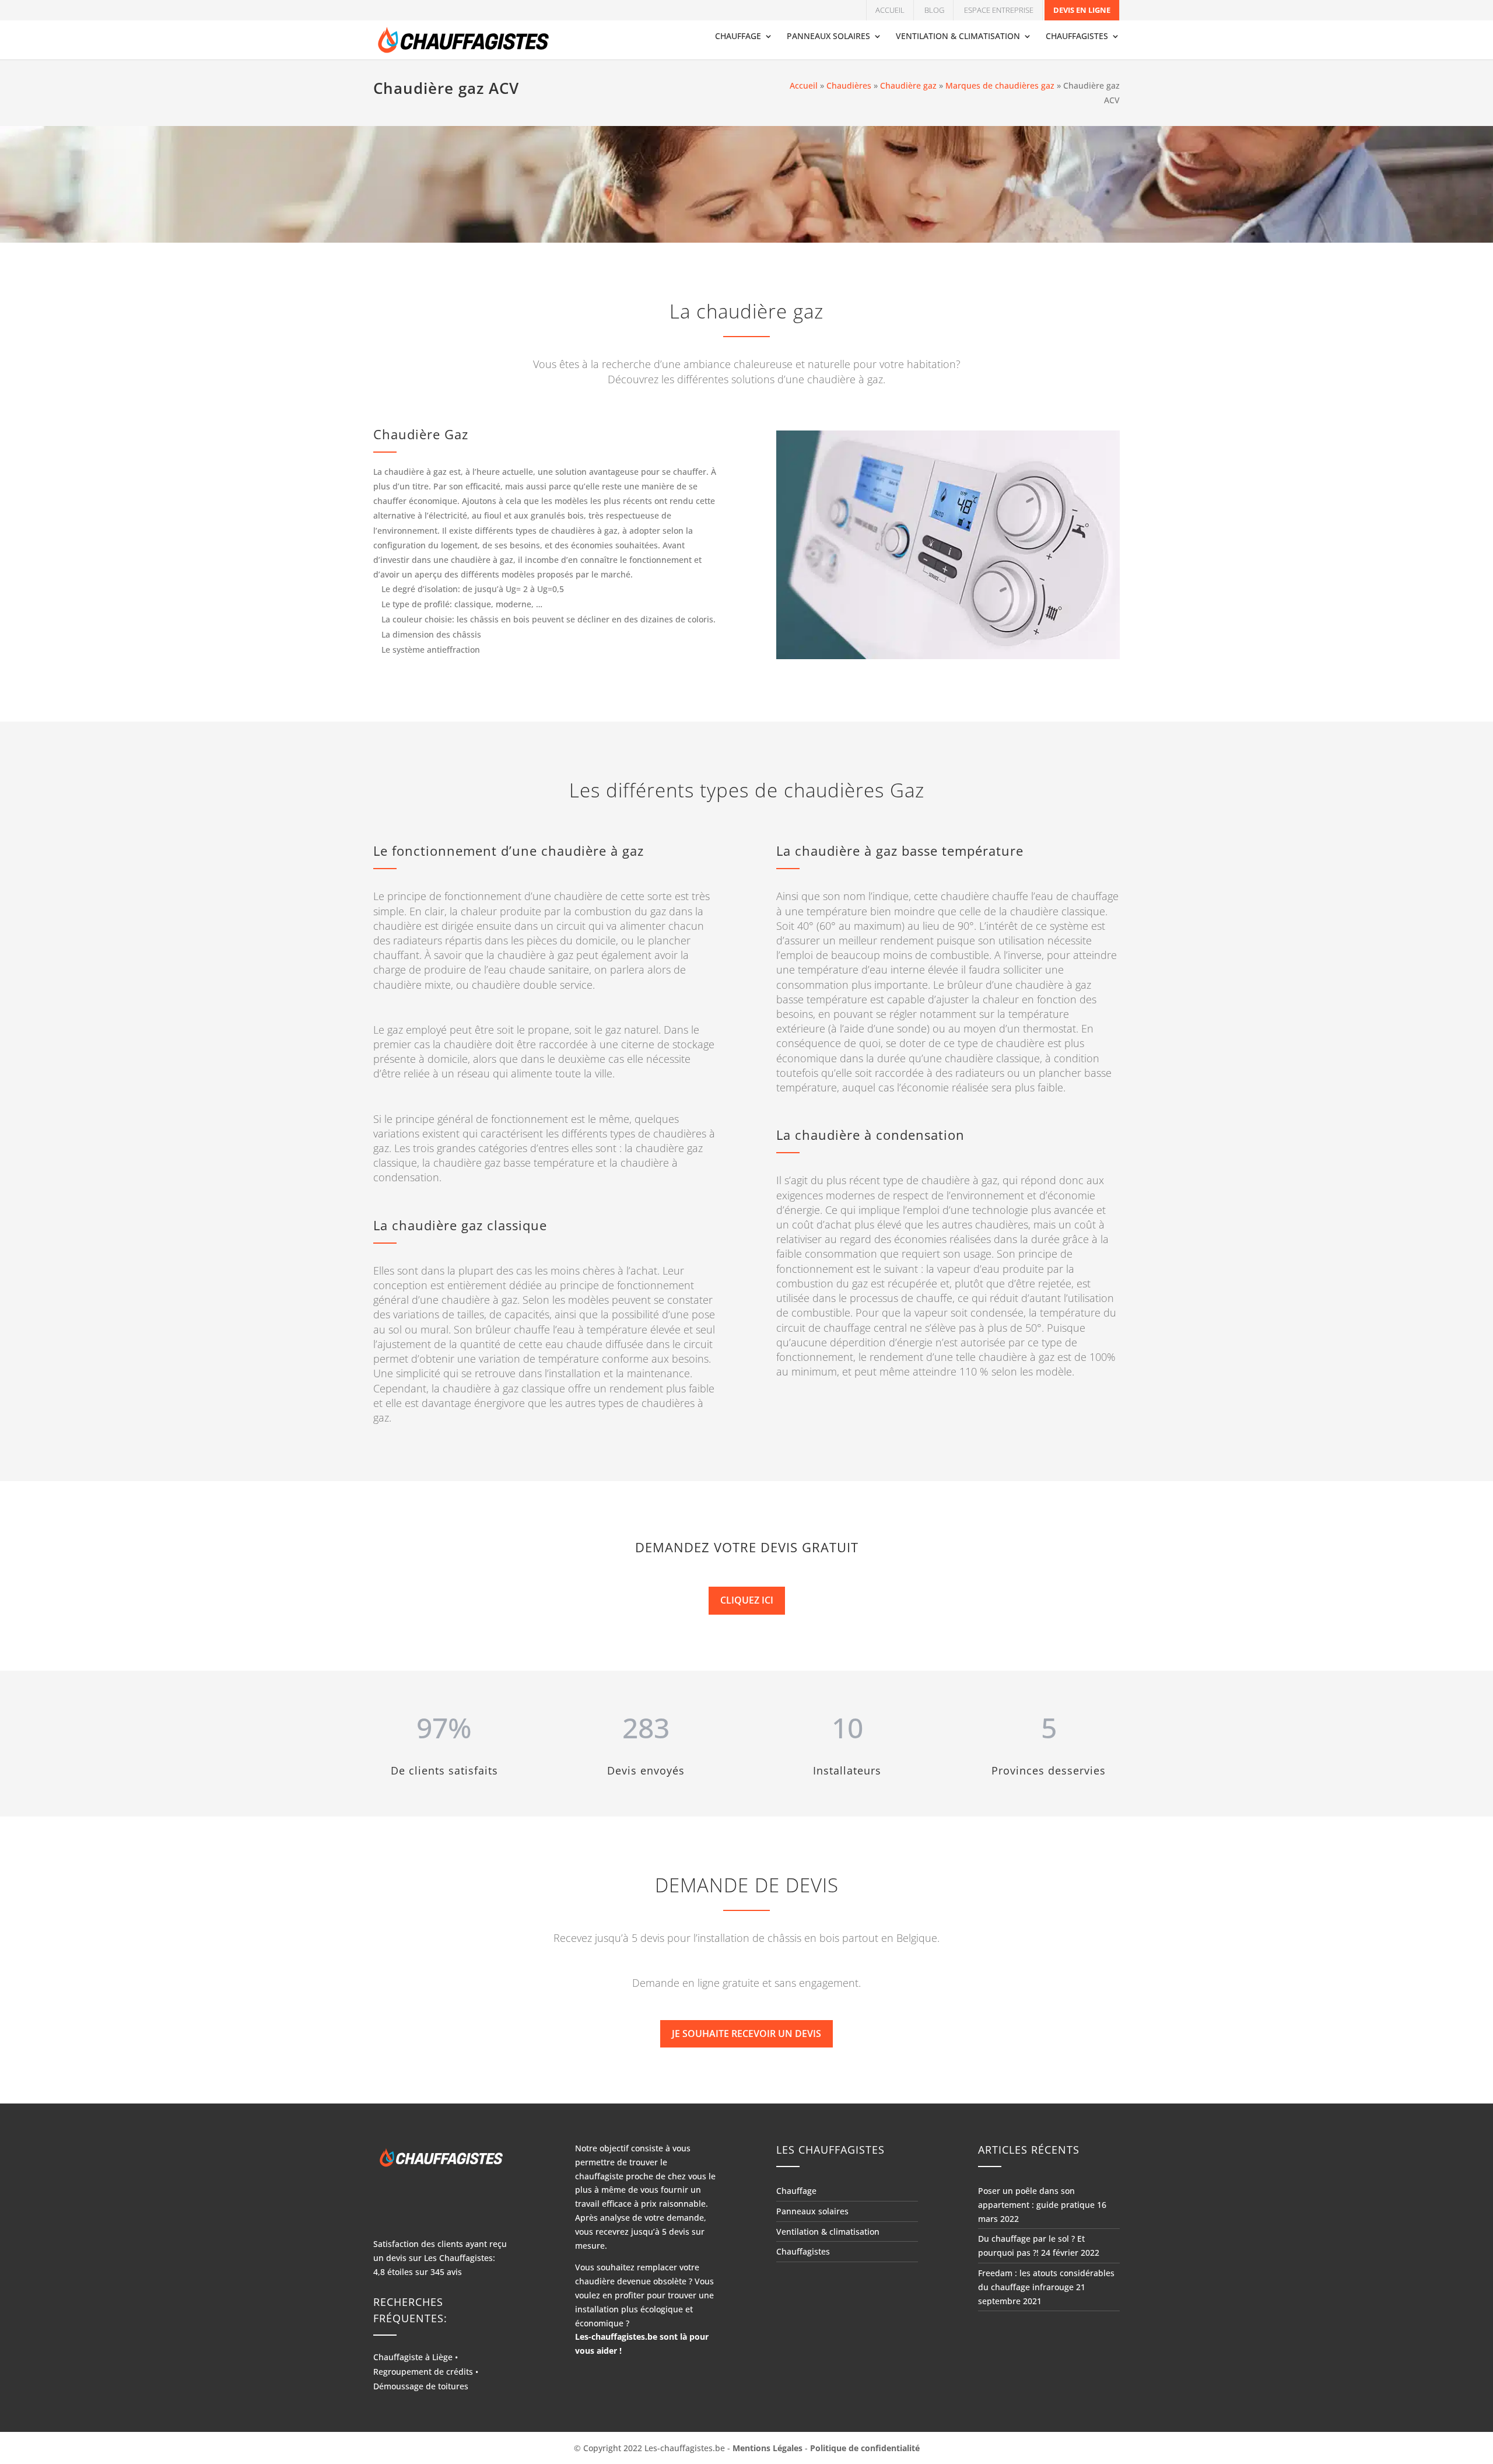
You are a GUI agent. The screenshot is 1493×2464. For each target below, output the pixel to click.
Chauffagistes (1077, 37)
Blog (934, 10)
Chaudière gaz (908, 85)
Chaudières (849, 85)
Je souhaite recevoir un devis (746, 2034)
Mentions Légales (767, 2448)
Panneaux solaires (828, 37)
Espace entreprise (999, 10)
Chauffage (738, 37)
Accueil (890, 10)
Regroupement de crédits (423, 2372)
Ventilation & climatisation (958, 37)
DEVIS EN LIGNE (1082, 10)
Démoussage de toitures (421, 2387)
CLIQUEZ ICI (747, 1600)
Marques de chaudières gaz (1000, 85)
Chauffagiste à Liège (413, 2357)
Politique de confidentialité (865, 2448)
